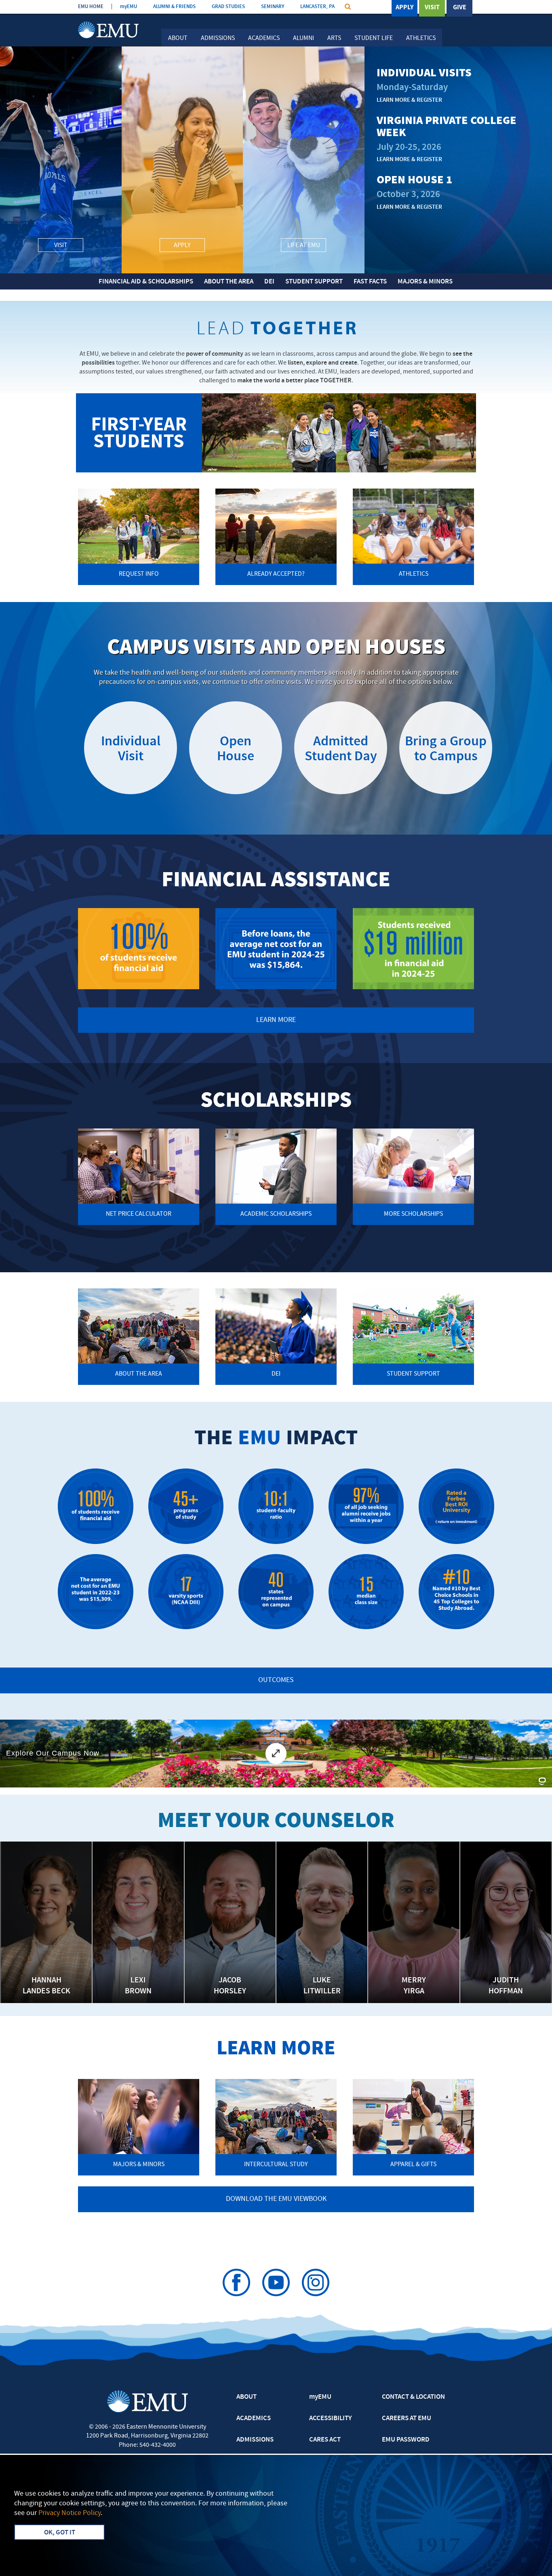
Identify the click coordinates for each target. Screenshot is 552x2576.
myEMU (129, 7)
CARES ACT (325, 2440)
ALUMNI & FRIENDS (174, 7)
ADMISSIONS (255, 2440)
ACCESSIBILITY (330, 2419)
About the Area (229, 282)
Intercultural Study (276, 2165)
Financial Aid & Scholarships (146, 282)
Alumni (303, 38)
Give (460, 8)
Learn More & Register (409, 100)
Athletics (421, 38)
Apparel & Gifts (413, 2165)
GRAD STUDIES (228, 7)
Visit (432, 8)
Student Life (374, 38)
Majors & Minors (425, 282)
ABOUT (247, 2397)
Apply (405, 8)
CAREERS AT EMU (407, 2419)
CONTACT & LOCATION (413, 2397)
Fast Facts (370, 282)
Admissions (218, 38)
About (178, 38)
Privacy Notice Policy (70, 2513)
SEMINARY (273, 7)
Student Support (314, 282)
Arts (334, 38)
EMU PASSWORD (406, 2440)
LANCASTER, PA (317, 7)
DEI (269, 282)
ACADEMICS (254, 2419)
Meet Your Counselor (276, 1822)
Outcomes (276, 1680)
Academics (264, 38)
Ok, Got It (60, 2533)
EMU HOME (91, 7)
